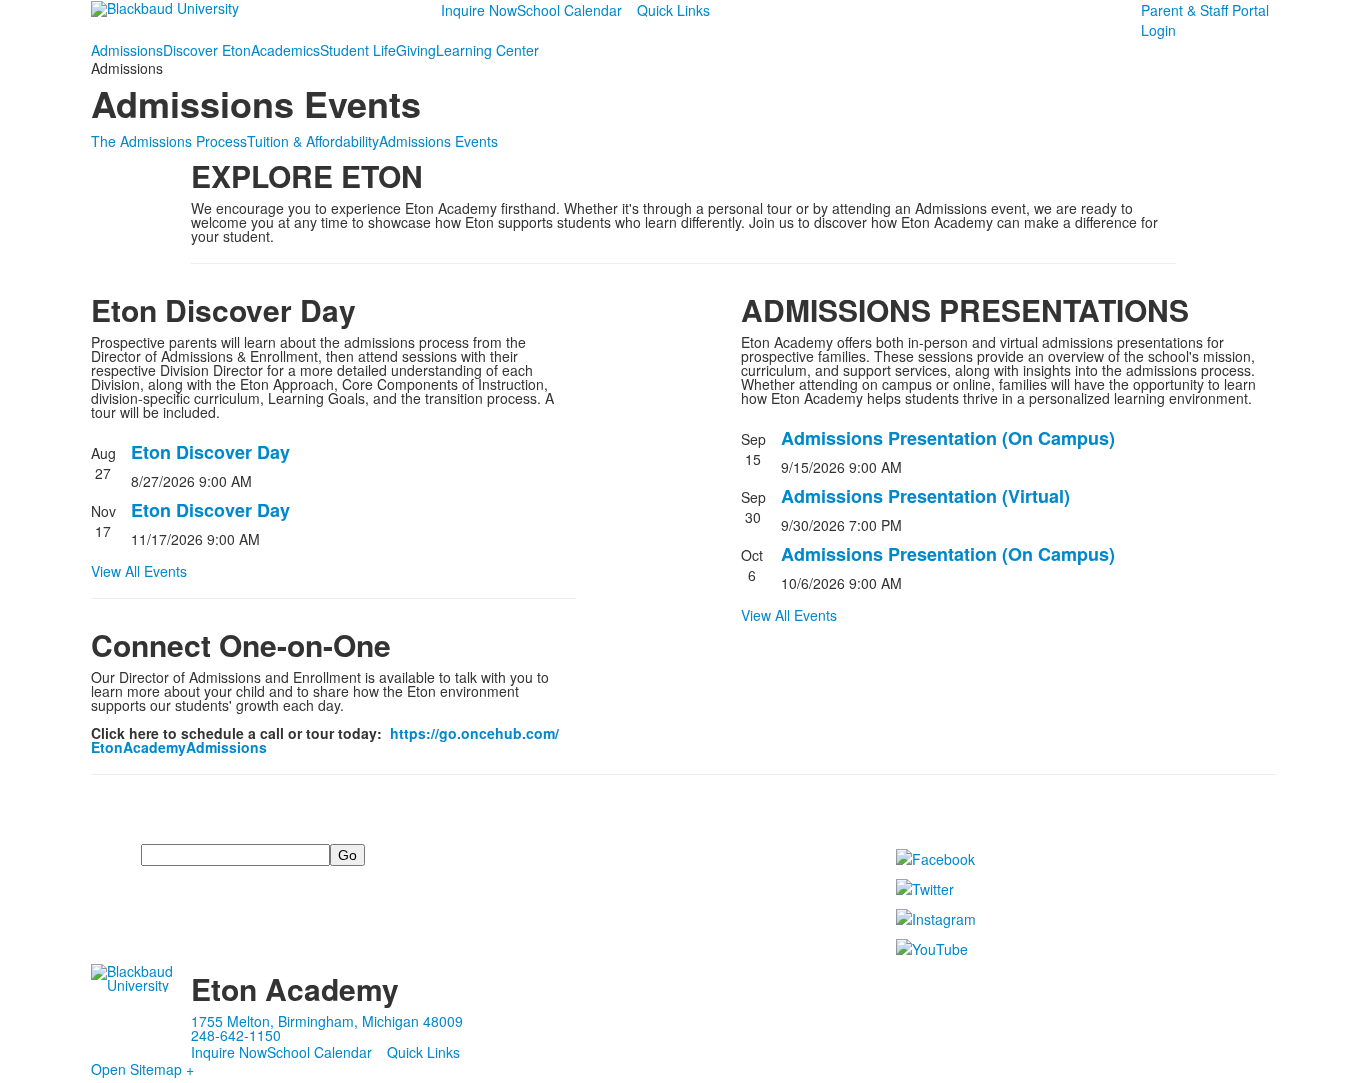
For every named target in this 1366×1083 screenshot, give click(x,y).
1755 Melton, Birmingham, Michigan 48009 (327, 1021)
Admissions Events (438, 141)
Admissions (127, 50)
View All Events (139, 571)
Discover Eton (207, 50)
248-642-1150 (236, 1035)
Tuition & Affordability (313, 141)
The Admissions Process (169, 141)
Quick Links (673, 10)
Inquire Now (479, 10)
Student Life (358, 50)
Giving (416, 50)
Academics (285, 50)
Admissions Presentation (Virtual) (925, 496)
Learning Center (487, 50)
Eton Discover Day (210, 452)
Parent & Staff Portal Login (1205, 20)
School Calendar (569, 10)
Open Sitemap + (142, 1069)
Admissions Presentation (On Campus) (948, 438)
